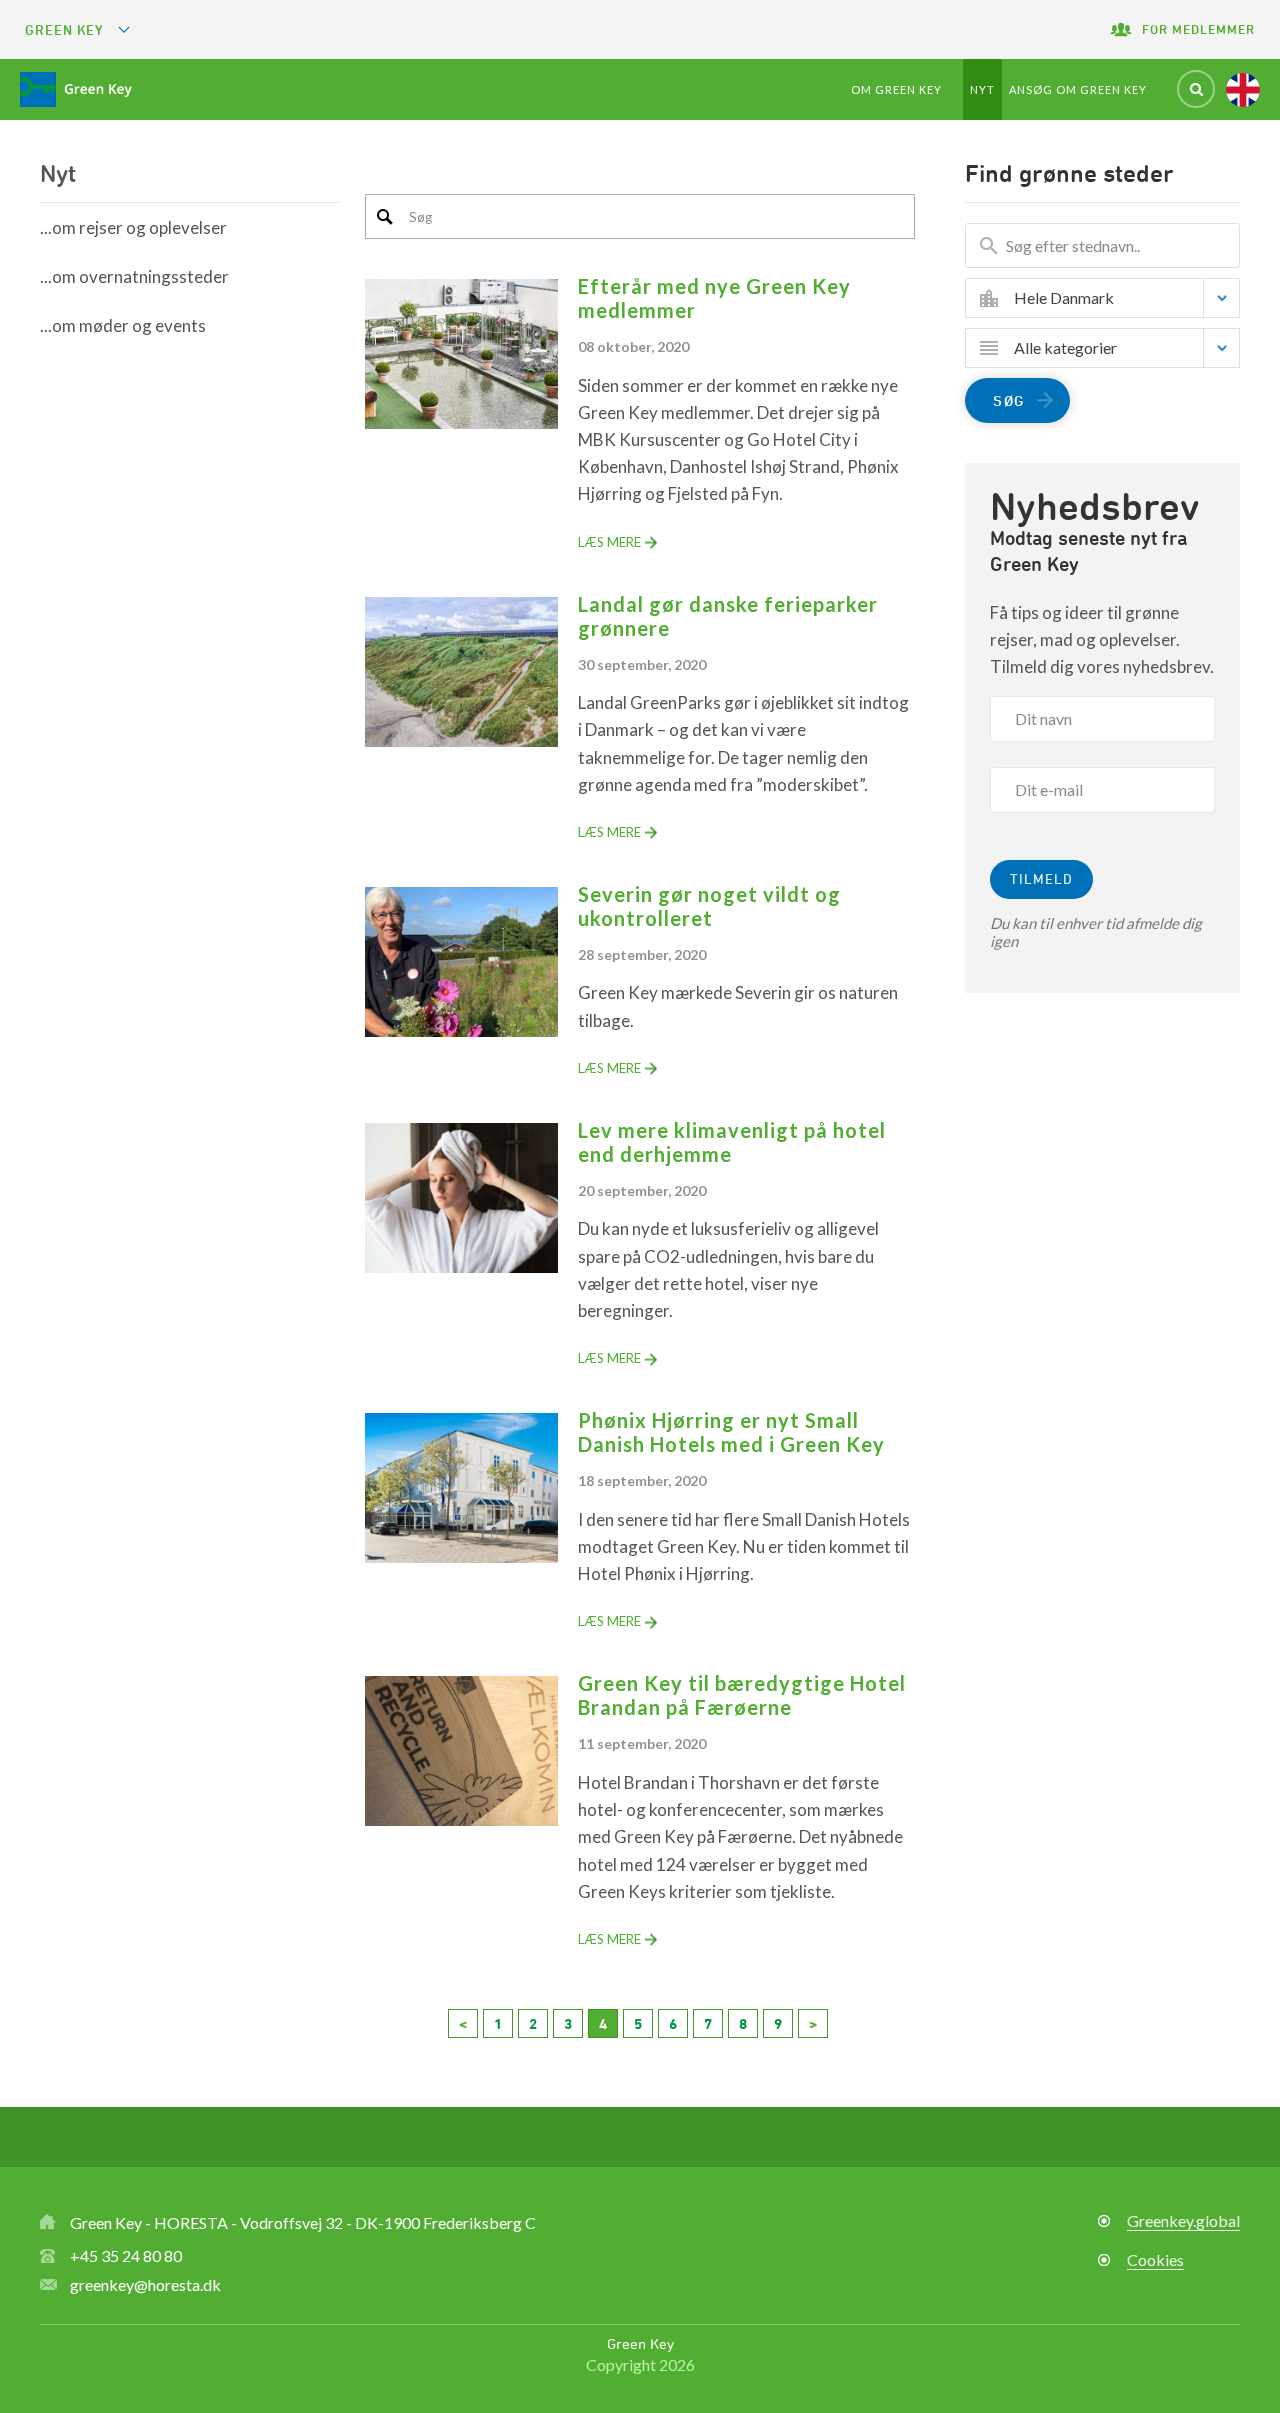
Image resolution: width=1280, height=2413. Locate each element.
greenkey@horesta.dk (145, 2284)
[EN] (1243, 90)
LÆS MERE (609, 542)
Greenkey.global (1183, 2220)
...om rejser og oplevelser (133, 227)
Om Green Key (896, 89)
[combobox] (1117, 298)
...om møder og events (123, 325)
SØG (1009, 400)
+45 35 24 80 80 (126, 2255)
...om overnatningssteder (134, 276)
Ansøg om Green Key (1078, 89)
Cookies (1155, 2259)
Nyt (982, 89)
